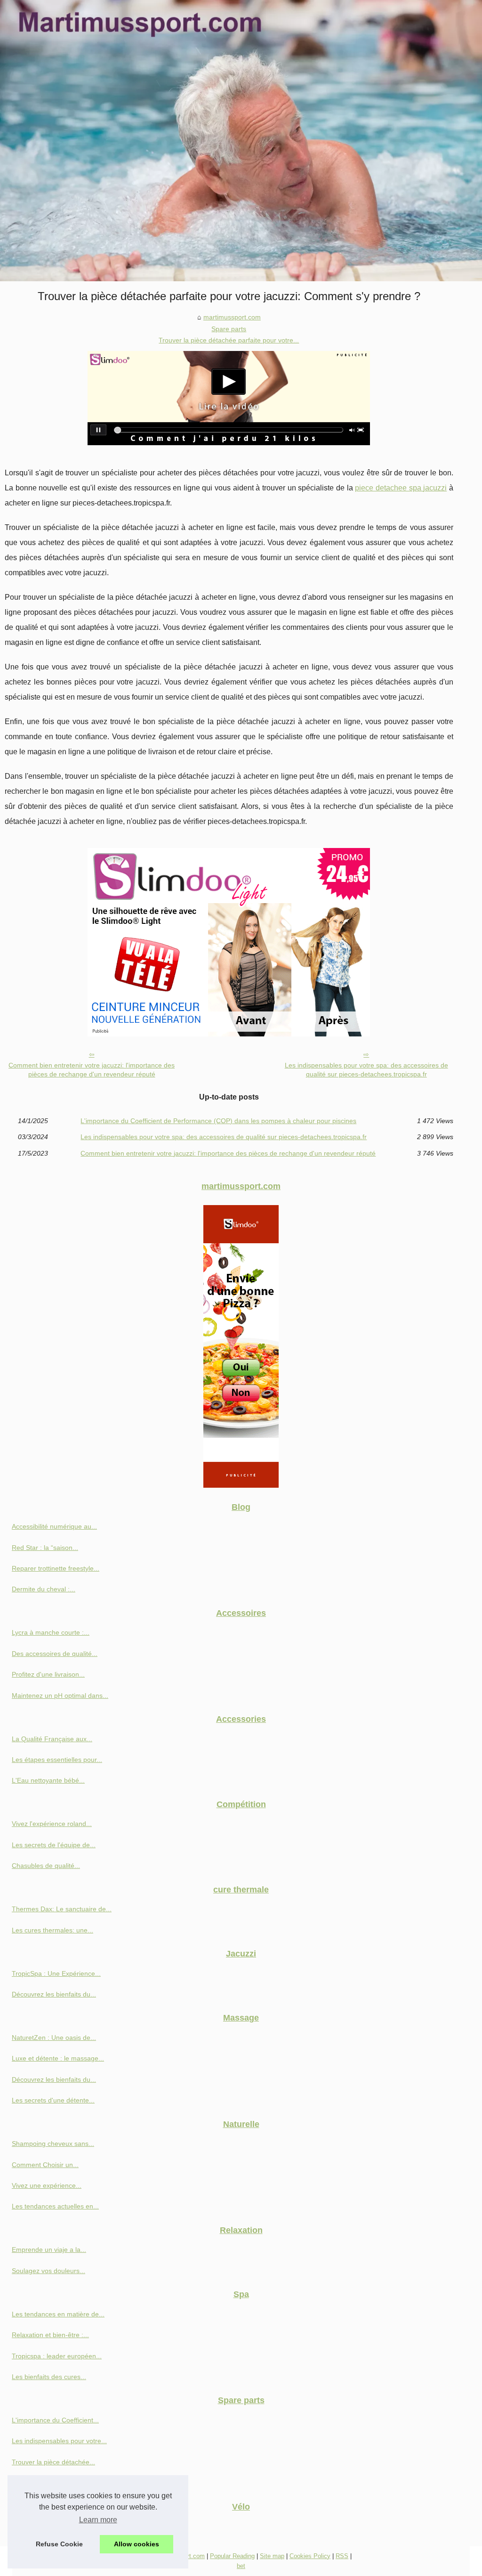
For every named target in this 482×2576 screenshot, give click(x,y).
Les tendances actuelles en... (55, 2206)
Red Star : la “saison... (45, 1548)
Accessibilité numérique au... (54, 1526)
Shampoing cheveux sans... (53, 2144)
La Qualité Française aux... (52, 1739)
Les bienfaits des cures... (49, 2377)
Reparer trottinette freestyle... (56, 1568)
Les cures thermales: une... (52, 1930)
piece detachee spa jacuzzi (401, 488)
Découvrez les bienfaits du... (54, 1994)
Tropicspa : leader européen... (57, 2356)
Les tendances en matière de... (58, 2314)
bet (241, 2566)
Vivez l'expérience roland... (52, 1824)
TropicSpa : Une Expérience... (56, 1973)
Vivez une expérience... (47, 2185)
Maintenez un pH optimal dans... (60, 1696)
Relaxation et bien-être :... (50, 2335)
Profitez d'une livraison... (48, 1674)
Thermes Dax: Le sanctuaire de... (62, 1909)
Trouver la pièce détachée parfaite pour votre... (229, 340)
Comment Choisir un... (45, 2165)
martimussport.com (232, 317)
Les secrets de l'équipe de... (54, 1845)
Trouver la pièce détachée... (53, 2462)
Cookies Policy (310, 2556)
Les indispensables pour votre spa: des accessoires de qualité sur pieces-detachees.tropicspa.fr (366, 1070)
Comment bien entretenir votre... (60, 2483)
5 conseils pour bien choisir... (55, 2526)
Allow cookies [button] (137, 2544)
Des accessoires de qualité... (55, 1654)
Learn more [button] (98, 2520)
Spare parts (229, 329)
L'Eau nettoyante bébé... (48, 1780)
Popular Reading (232, 2556)
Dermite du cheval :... (44, 1589)
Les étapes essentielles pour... (57, 1760)
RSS (342, 2556)
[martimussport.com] (241, 141)
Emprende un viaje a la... (49, 2250)
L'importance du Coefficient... (55, 2420)
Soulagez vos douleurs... (48, 2271)
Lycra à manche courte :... (51, 1632)
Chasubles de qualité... (46, 1866)
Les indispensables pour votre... (59, 2441)
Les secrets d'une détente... (53, 2100)
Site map (272, 2556)
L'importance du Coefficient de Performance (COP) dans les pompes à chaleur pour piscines (218, 1121)
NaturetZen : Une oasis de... (54, 2038)
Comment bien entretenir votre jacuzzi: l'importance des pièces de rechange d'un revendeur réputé (92, 1070)
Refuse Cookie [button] (59, 2544)
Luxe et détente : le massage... (58, 2058)
